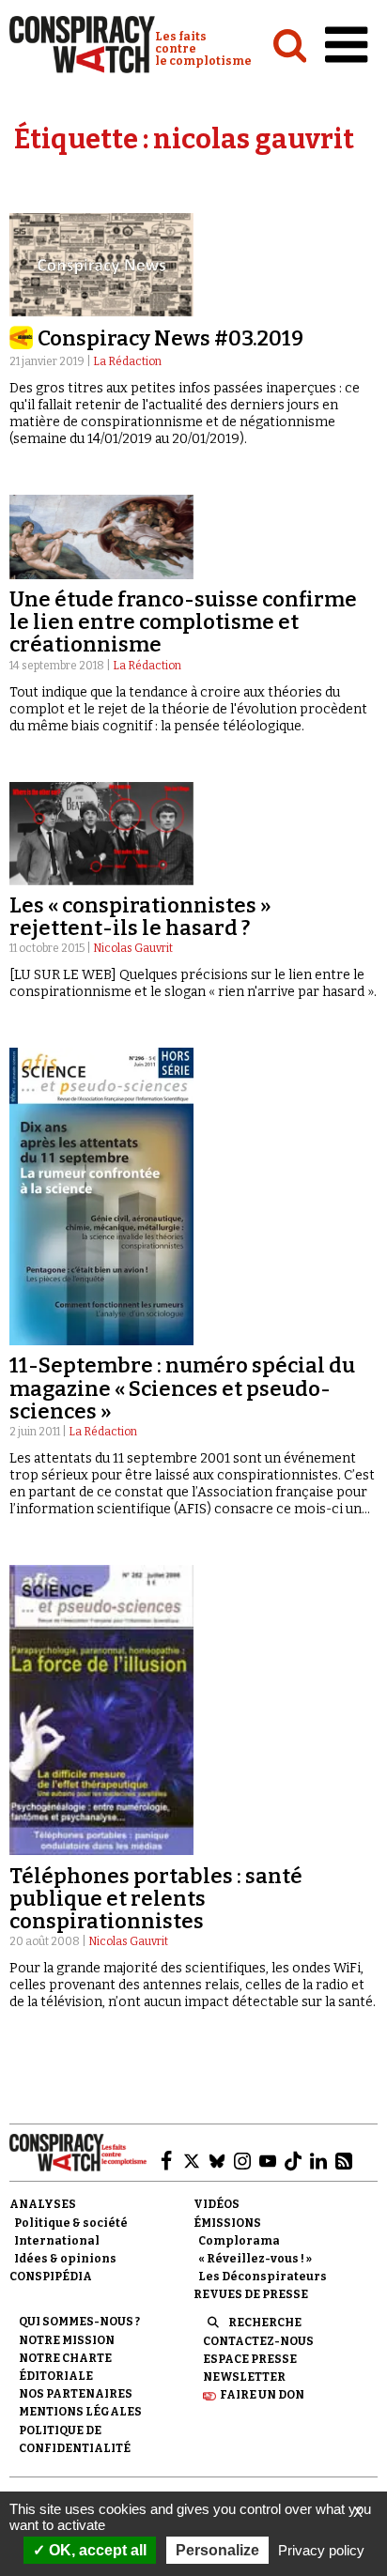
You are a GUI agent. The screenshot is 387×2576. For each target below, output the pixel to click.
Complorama (239, 2241)
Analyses (43, 2204)
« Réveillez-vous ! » (255, 2259)
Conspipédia (51, 2277)
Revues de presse (251, 2294)
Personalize (217, 2550)
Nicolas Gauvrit (133, 948)
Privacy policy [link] (321, 2550)
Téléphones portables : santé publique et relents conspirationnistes (156, 1899)
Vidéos (217, 2204)
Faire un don (262, 2395)
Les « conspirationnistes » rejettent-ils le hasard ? (140, 917)
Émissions (227, 2223)
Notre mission (67, 2340)
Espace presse (250, 2359)
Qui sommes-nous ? (79, 2322)
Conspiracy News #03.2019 (170, 338)
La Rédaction (127, 361)
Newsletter (244, 2377)
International (57, 2241)
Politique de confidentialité (75, 2439)
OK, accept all (96, 2550)
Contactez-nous (258, 2341)
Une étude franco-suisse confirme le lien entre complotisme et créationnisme (183, 622)
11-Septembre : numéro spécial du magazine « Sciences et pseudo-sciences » (182, 1388)
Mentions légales (80, 2412)
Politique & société (71, 2223)
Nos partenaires (76, 2394)
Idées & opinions (65, 2259)
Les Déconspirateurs (263, 2277)
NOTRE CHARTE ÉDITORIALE (65, 2367)
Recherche (265, 2323)
